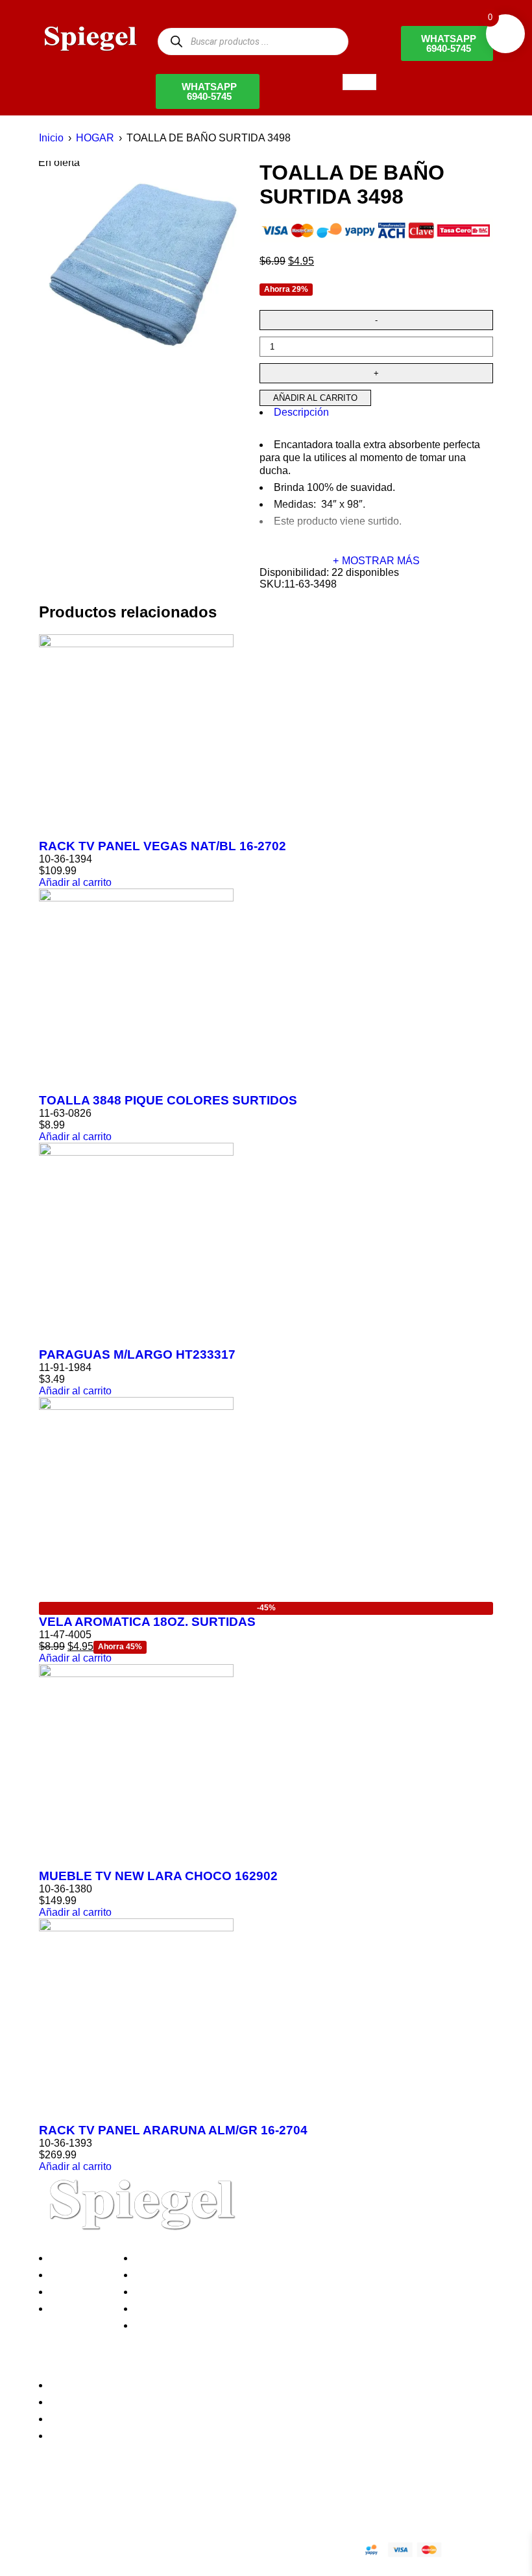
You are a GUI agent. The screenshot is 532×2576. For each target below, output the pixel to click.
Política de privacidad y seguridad (216, 2258)
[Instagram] (125, 2504)
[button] (75, 882)
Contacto (74, 2308)
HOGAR (95, 138)
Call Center (164, 2325)
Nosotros (74, 2258)
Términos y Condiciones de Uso (212, 2308)
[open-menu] (359, 82)
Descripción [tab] (301, 412)
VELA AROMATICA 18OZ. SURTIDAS (147, 1622)
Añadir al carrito (315, 398)
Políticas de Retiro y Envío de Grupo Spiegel (241, 2292)
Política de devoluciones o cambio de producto (246, 2275)
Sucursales (79, 2275)
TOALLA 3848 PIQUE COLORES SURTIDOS (168, 1100)
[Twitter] (90, 2504)
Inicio (51, 138)
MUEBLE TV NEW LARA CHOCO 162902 (158, 1876)
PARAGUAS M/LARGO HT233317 (137, 1354)
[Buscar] (176, 41)
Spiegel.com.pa (146, 2548)
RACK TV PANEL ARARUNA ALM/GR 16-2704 (173, 2130)
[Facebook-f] (55, 2504)
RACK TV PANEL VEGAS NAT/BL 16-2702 (163, 846)
